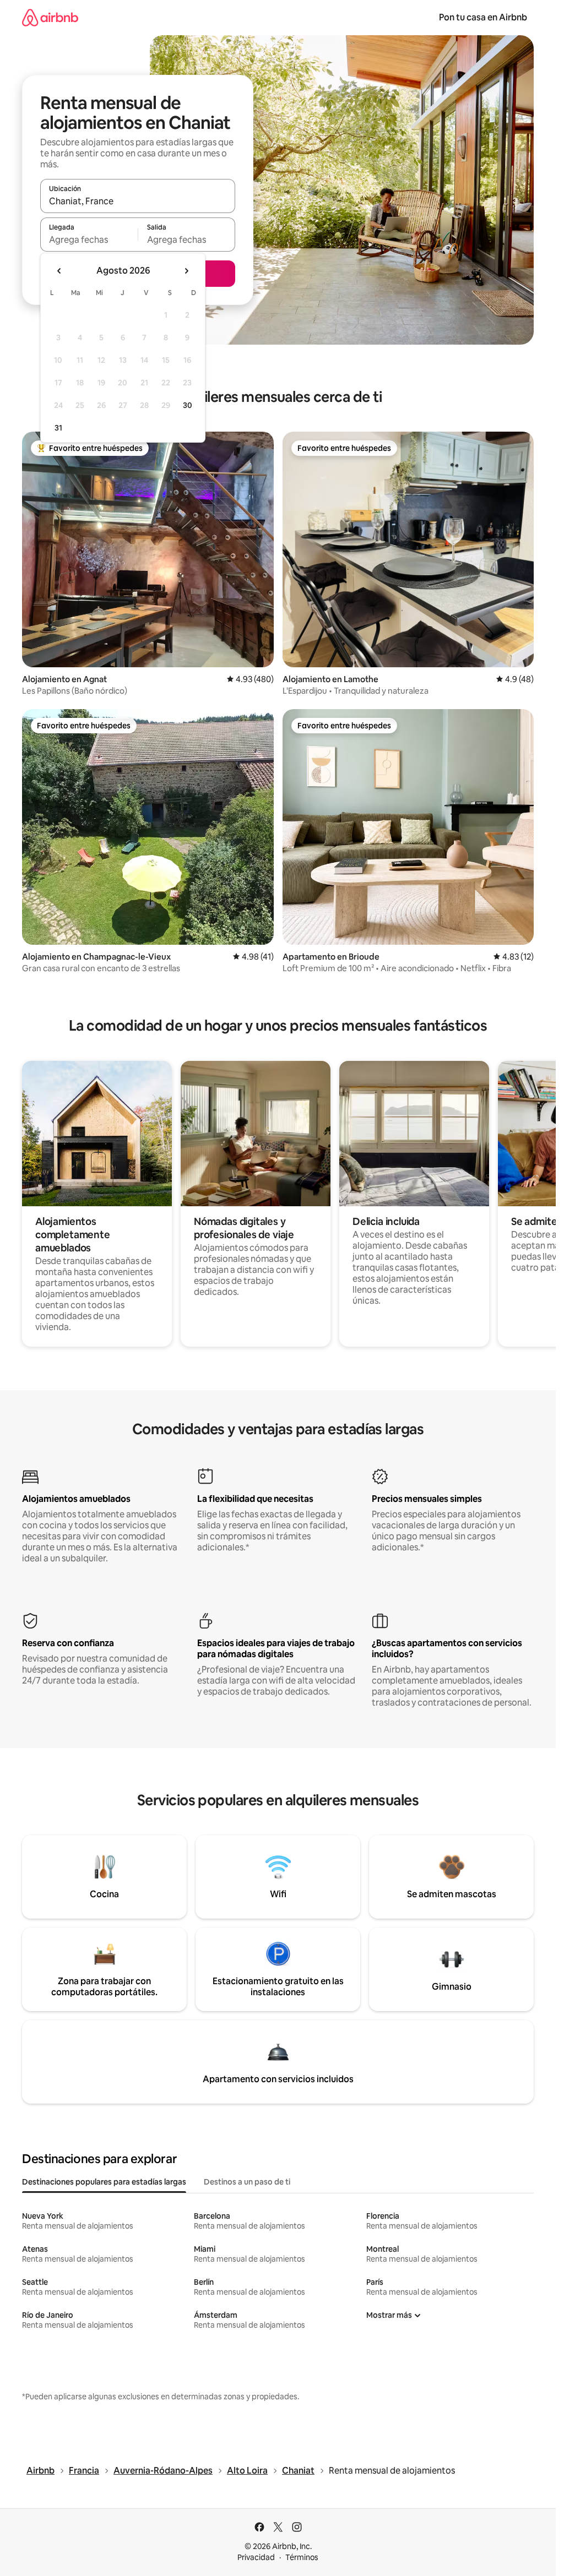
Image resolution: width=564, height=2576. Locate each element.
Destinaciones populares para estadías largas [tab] (104, 2182)
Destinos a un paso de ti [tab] (247, 2182)
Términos (302, 2557)
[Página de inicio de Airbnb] (50, 17)
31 (58, 428)
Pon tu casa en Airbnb (483, 17)
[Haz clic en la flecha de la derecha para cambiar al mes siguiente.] (186, 271)
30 (188, 405)
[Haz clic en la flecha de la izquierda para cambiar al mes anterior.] (59, 271)
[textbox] (89, 239)
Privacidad (256, 2557)
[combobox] (138, 201)
